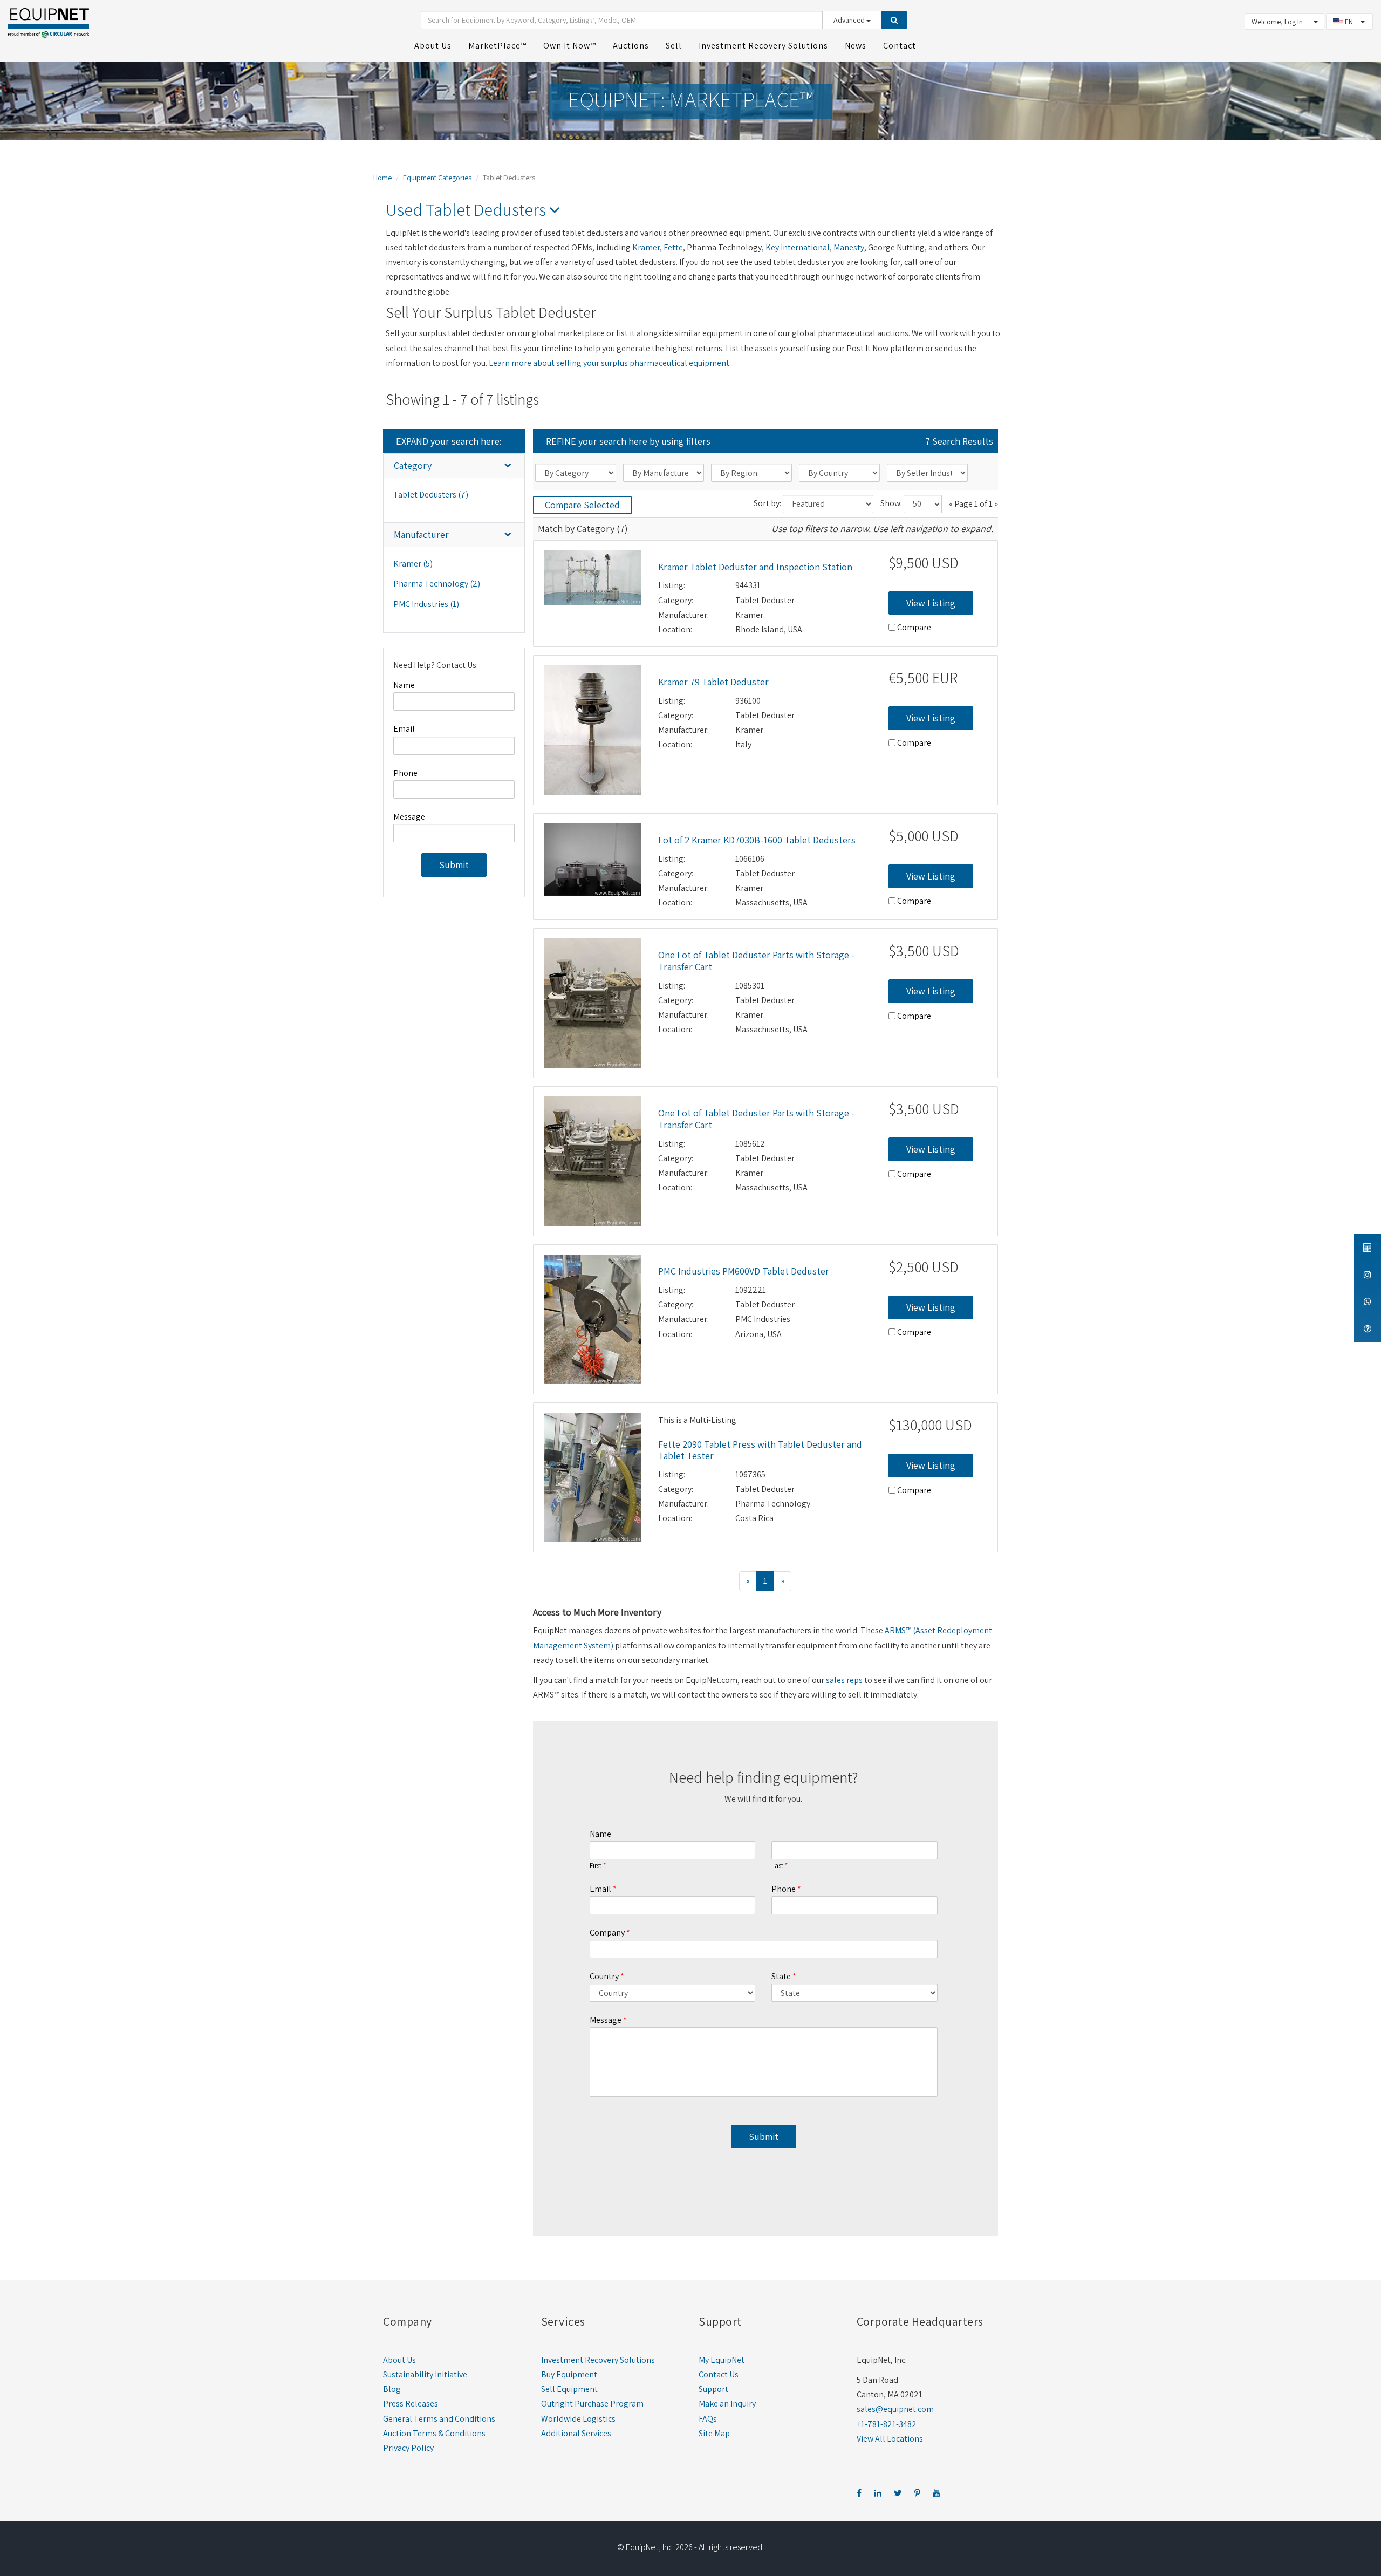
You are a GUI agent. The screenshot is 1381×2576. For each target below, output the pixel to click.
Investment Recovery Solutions (598, 2360)
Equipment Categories (437, 178)
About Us (399, 2360)
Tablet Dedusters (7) (431, 495)
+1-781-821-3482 (887, 2424)
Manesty (849, 247)
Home (382, 178)
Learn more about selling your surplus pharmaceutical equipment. (610, 363)
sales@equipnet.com (895, 2409)
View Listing (931, 603)
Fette (673, 247)
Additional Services (576, 2433)
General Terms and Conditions (439, 2419)
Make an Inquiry (727, 2404)
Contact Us (719, 2374)
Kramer (646, 247)
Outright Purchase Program (592, 2404)
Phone (405, 773)
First (596, 1866)
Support (713, 2389)
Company (607, 1933)
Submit (454, 865)
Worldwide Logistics (578, 2419)
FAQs (708, 2419)
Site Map (714, 2433)
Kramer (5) (413, 564)
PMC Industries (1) (426, 604)
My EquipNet (722, 2360)
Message (409, 817)
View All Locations (890, 2439)
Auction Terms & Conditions (434, 2433)
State (781, 1976)
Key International (798, 247)
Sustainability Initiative (425, 2374)
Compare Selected (582, 505)
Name (404, 685)
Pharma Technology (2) (437, 584)
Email (404, 729)
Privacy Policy (408, 2448)
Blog (392, 2389)
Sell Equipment (569, 2389)
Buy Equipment (569, 2374)
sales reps (844, 1680)
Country (604, 1976)
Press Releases (411, 2404)
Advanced (850, 20)
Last (777, 1866)
